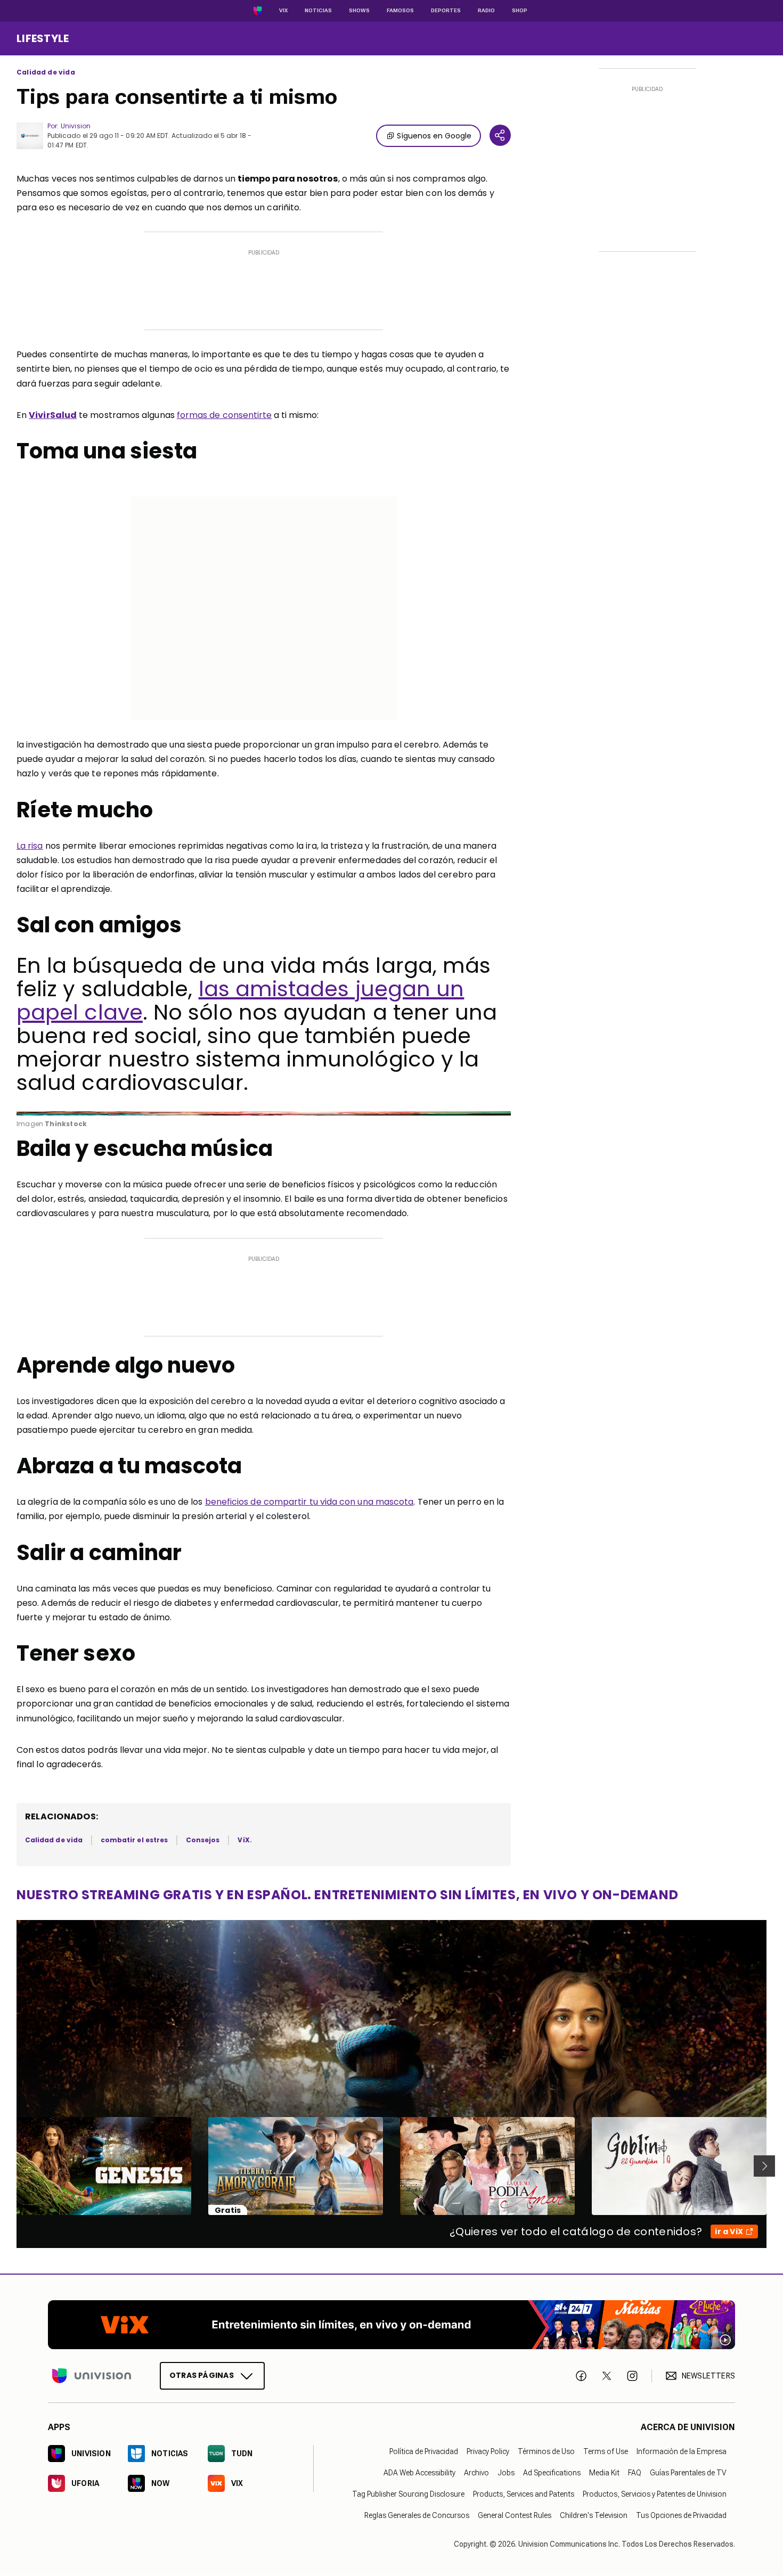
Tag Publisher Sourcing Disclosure (408, 2495)
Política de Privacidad (424, 2452)
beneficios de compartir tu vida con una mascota (309, 1502)
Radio (486, 10)
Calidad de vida (46, 72)
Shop (520, 10)
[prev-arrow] (10, 2166)
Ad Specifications (552, 2473)
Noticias (318, 10)
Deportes (446, 10)
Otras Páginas (202, 2376)
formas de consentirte (225, 415)
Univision (76, 126)
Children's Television (594, 2516)
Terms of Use (606, 2452)
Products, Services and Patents (524, 2495)
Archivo (476, 2473)
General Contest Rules (515, 2516)
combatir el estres (134, 1840)
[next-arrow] (764, 2166)
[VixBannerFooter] (391, 2325)
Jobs (506, 2473)
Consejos (203, 1840)
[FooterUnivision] (92, 2376)
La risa (30, 846)
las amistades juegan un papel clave (240, 1000)
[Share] (500, 135)
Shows (359, 10)
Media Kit (604, 2473)
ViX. (244, 1840)
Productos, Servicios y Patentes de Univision (655, 2495)
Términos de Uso (546, 2452)
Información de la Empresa (682, 2452)
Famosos (400, 10)
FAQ (635, 2473)
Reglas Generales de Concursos (417, 2516)
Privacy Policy (488, 2452)
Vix (283, 10)
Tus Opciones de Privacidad (681, 2516)
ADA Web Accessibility (419, 2473)
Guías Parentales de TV (688, 2473)
